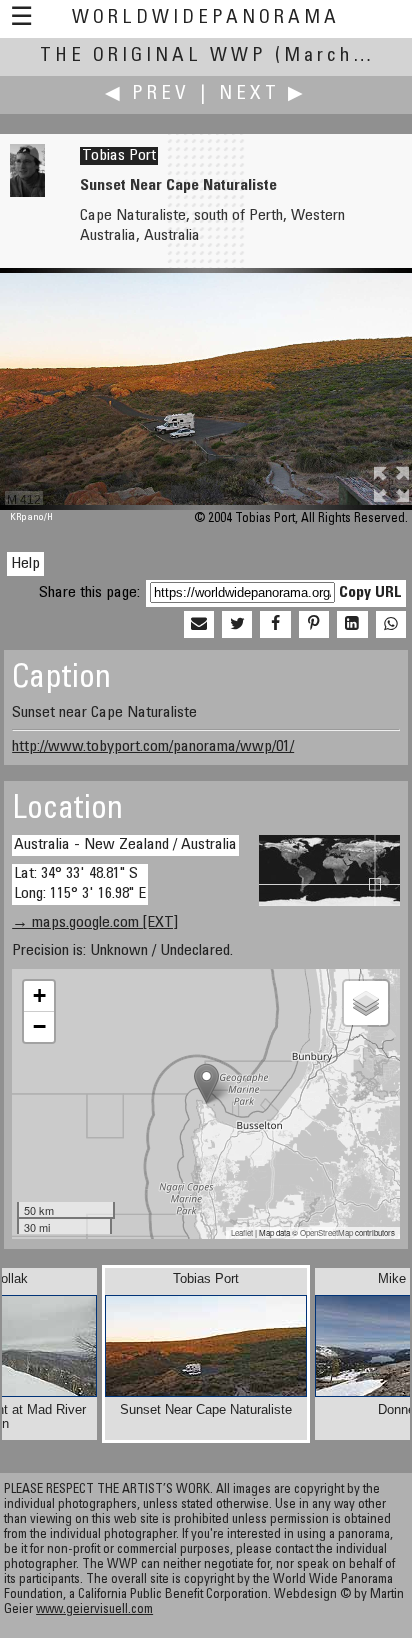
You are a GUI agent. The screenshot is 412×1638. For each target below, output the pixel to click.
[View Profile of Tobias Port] (27, 193)
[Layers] (366, 1003)
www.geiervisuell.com (94, 1610)
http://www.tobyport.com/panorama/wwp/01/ (153, 747)
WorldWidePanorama (206, 18)
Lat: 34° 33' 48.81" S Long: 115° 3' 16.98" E (80, 883)
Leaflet (242, 1232)
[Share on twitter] (237, 625)
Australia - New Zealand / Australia (125, 845)
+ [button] (39, 995)
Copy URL (370, 593)
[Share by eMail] (199, 625)
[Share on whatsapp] (391, 625)
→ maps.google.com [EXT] (95, 923)
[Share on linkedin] (352, 625)
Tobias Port (119, 156)
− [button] (39, 1026)
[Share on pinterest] (314, 625)
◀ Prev (147, 94)
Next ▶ (263, 94)
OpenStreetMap (326, 1232)
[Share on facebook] (275, 625)
